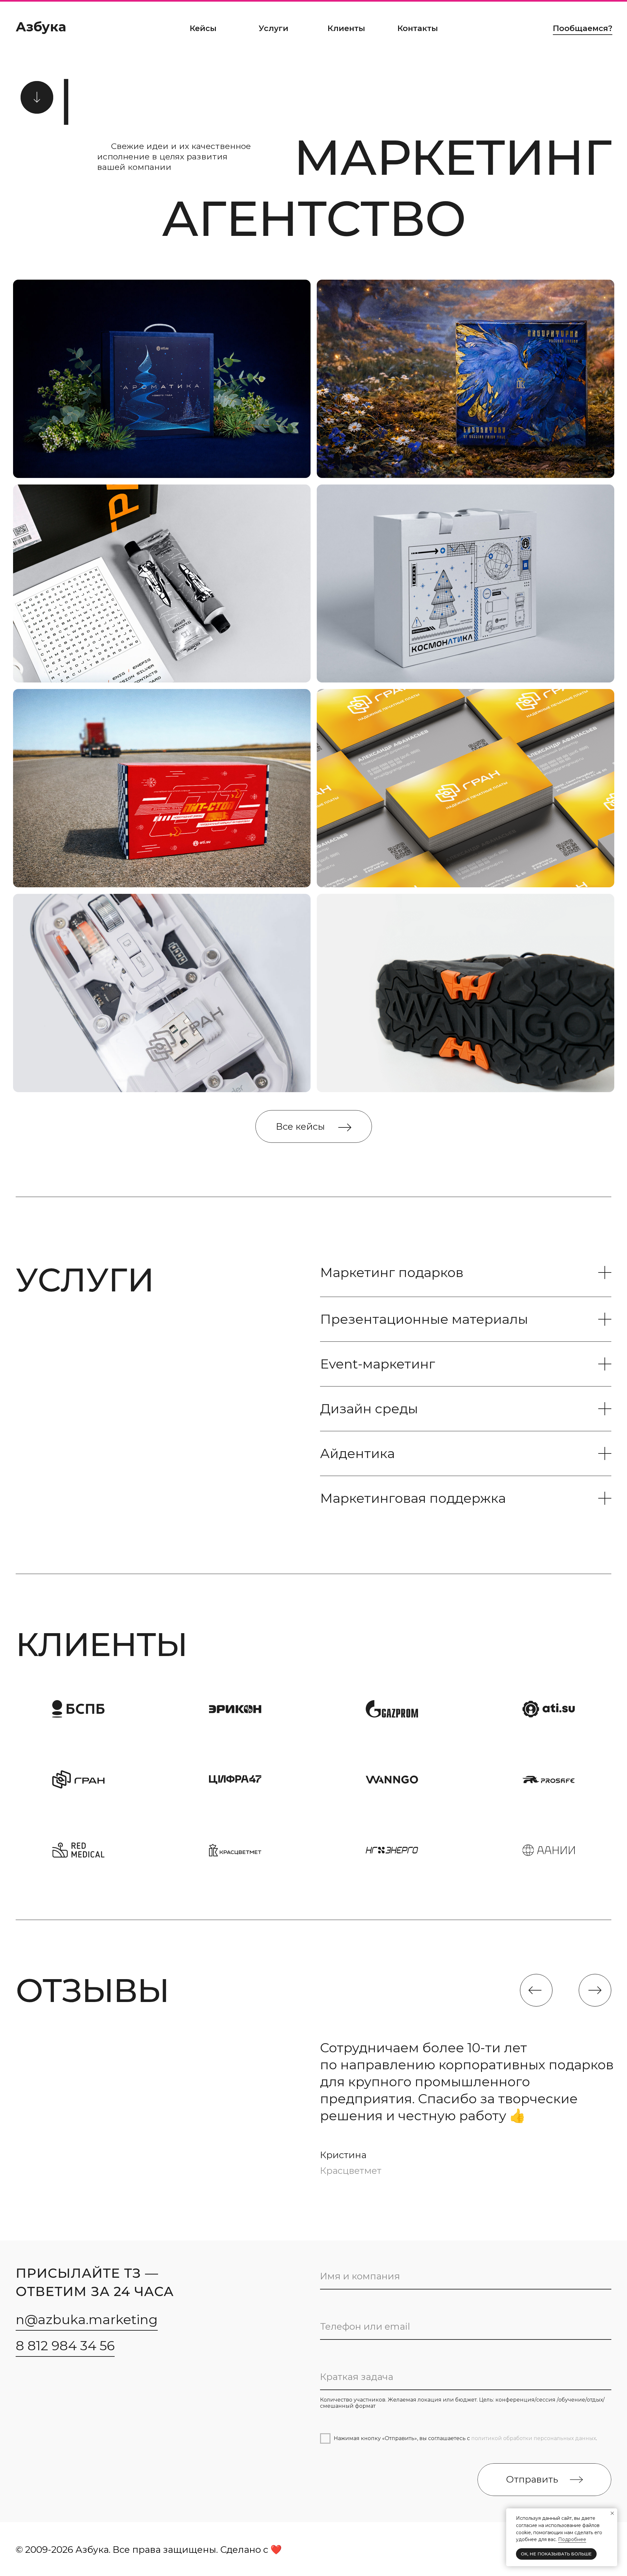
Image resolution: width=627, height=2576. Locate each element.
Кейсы (203, 28)
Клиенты (346, 28)
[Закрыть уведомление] (612, 2513)
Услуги (273, 28)
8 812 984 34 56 (65, 2346)
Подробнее (572, 2539)
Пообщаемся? (583, 28)
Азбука (41, 27)
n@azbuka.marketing (87, 2319)
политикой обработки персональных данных (534, 2438)
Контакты (418, 28)
